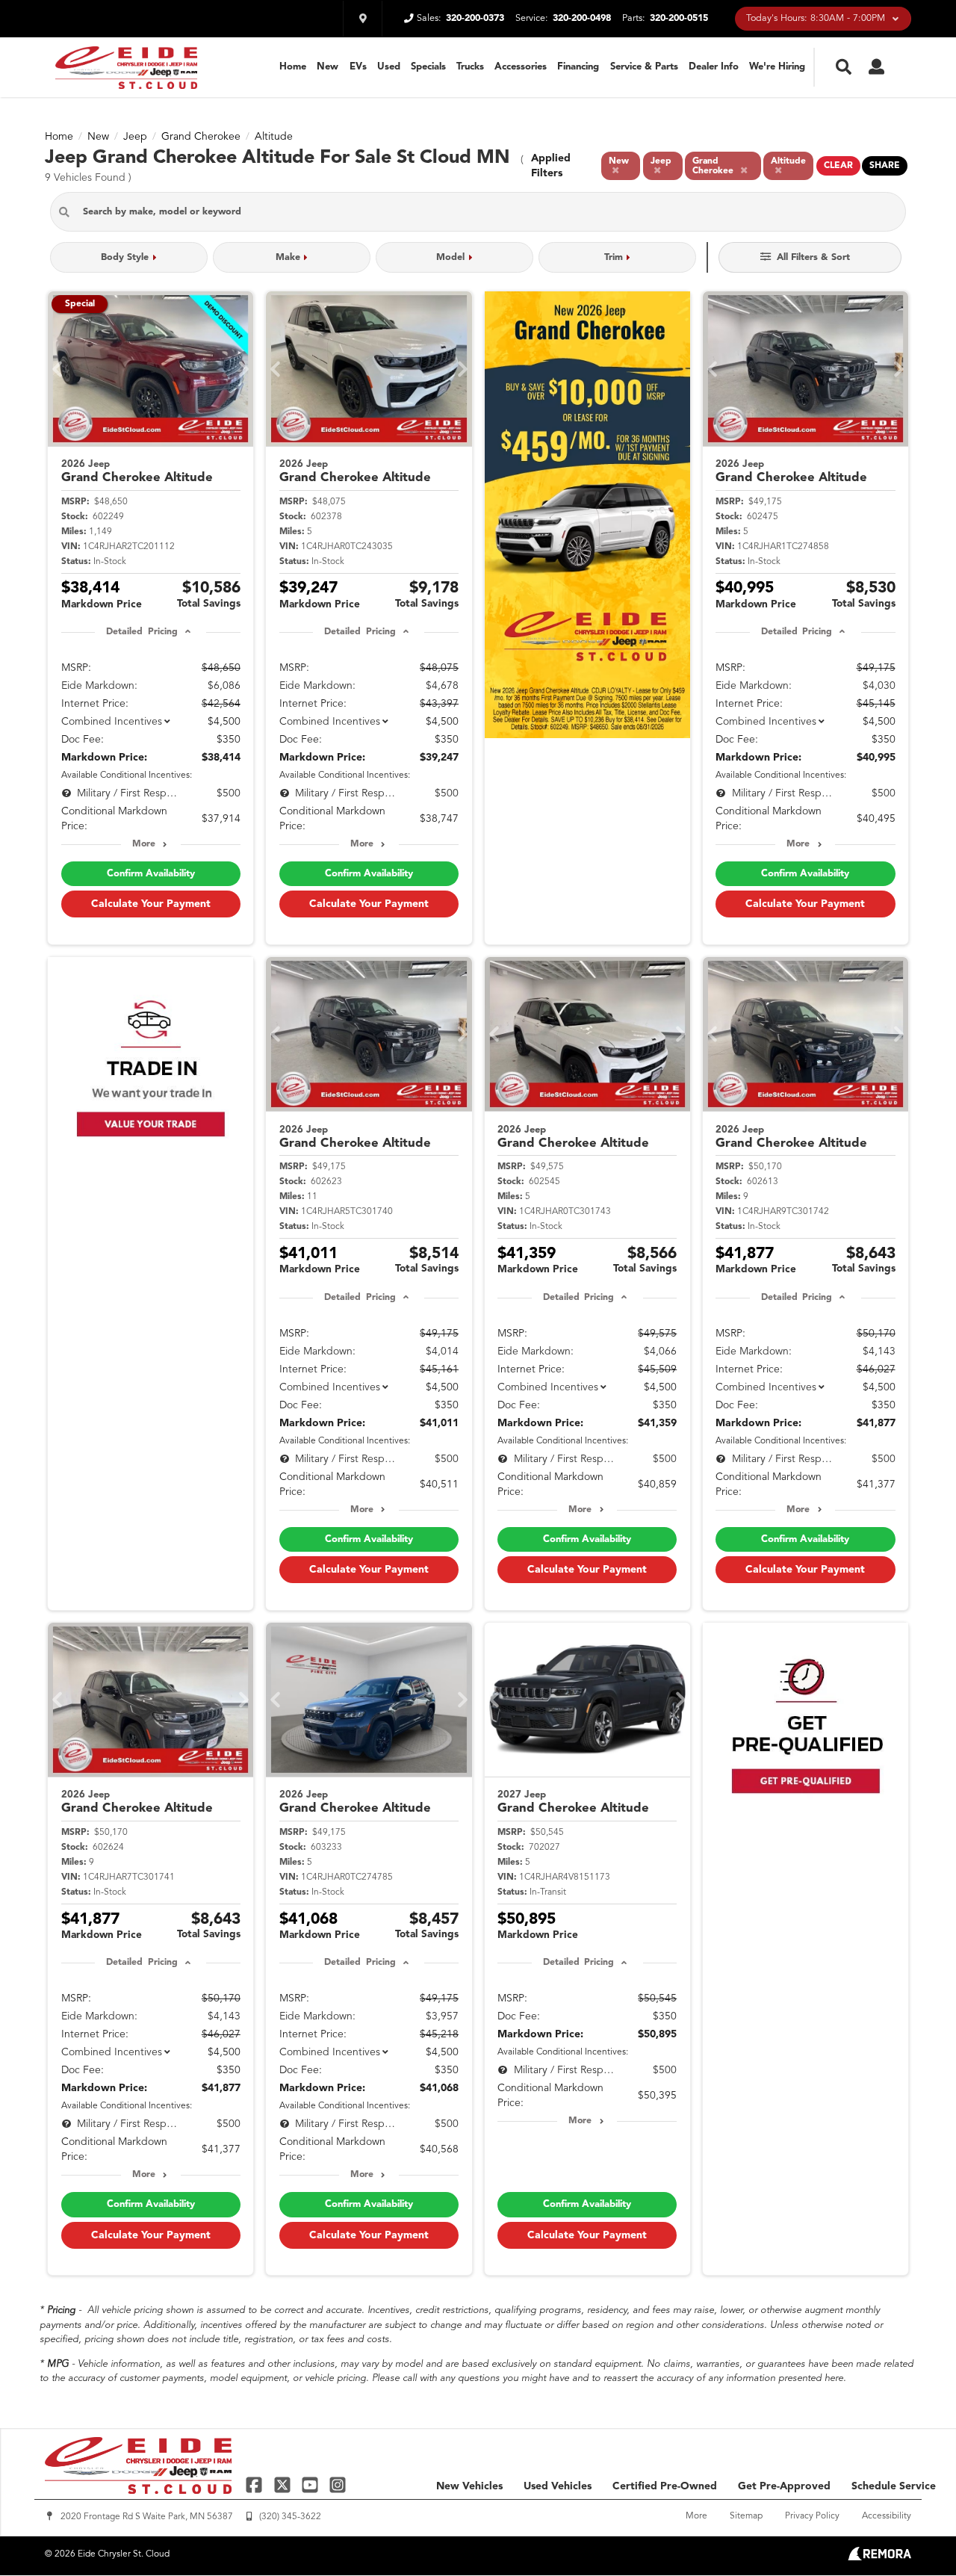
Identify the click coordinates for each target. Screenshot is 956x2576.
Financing (578, 67)
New (328, 67)
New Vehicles (469, 2486)
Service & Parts (644, 67)
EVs (358, 67)
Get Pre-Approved (784, 2486)
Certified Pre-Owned (665, 2486)
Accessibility (887, 2516)
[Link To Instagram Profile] (338, 2484)
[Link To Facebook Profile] (256, 2484)
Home (293, 67)
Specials (428, 67)
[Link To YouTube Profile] (312, 2484)
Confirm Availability (151, 874)
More (144, 844)
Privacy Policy (812, 2516)
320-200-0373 (475, 18)
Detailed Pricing (142, 632)
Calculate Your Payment (151, 904)
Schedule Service (894, 2486)
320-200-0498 (582, 18)
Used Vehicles (558, 2486)
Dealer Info (714, 67)
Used (389, 67)
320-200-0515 (679, 18)
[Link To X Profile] (283, 2484)
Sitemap (746, 2516)
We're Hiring (777, 67)
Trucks (470, 67)
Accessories (521, 67)
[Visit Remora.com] (879, 2557)
